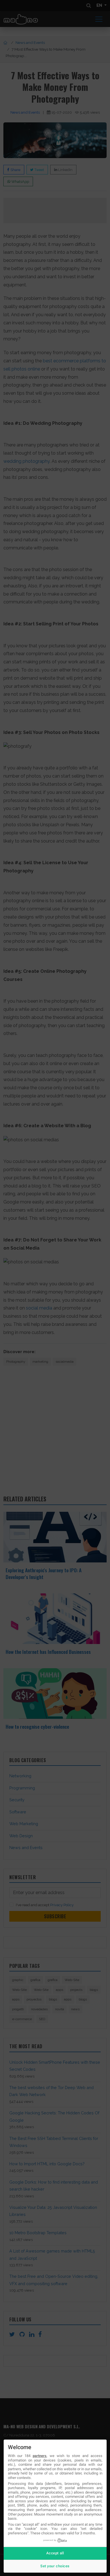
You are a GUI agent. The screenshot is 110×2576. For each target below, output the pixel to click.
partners (40, 2456)
